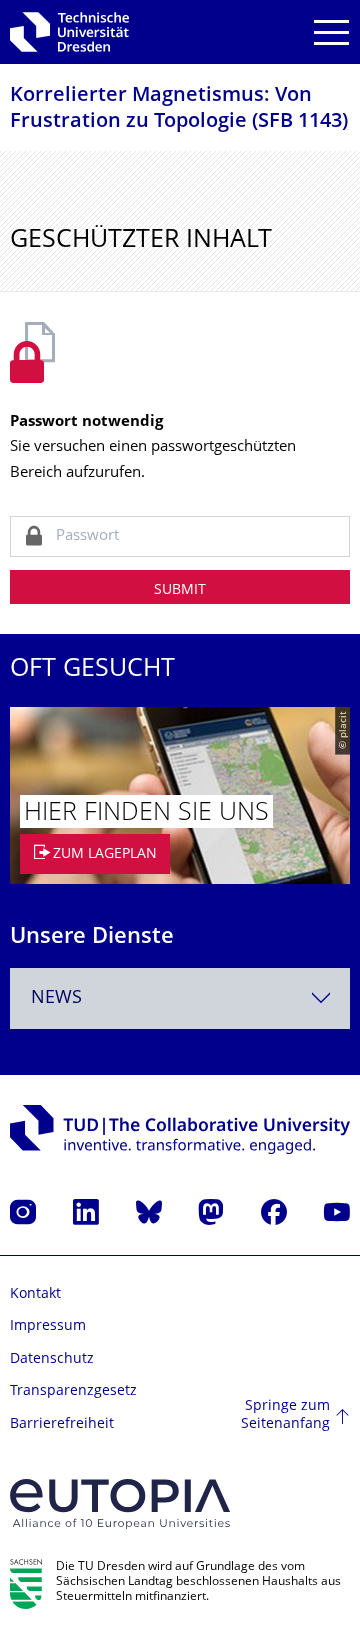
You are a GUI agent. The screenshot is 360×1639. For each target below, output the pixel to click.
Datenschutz (52, 1359)
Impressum (48, 1326)
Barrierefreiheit (62, 1424)
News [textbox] (56, 998)
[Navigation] (331, 32)
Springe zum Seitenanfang (285, 1415)
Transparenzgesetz (73, 1391)
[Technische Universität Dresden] (69, 32)
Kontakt (35, 1294)
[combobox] (180, 998)
